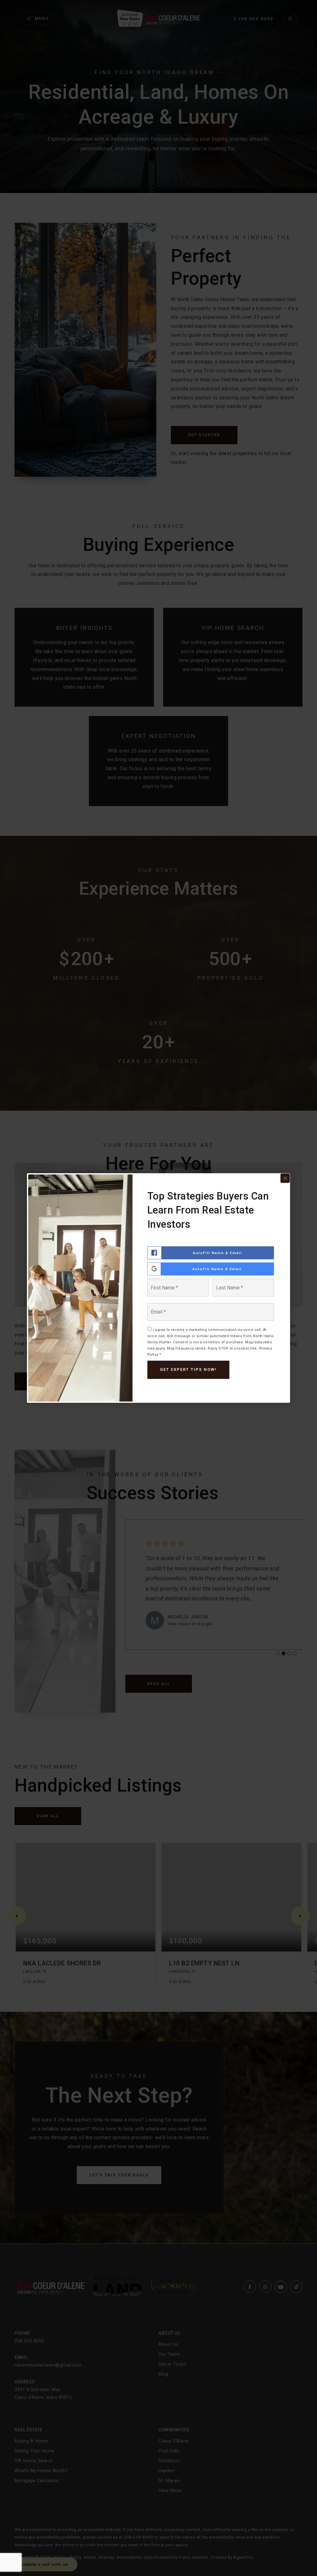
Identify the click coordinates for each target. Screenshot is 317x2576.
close (285, 1178)
